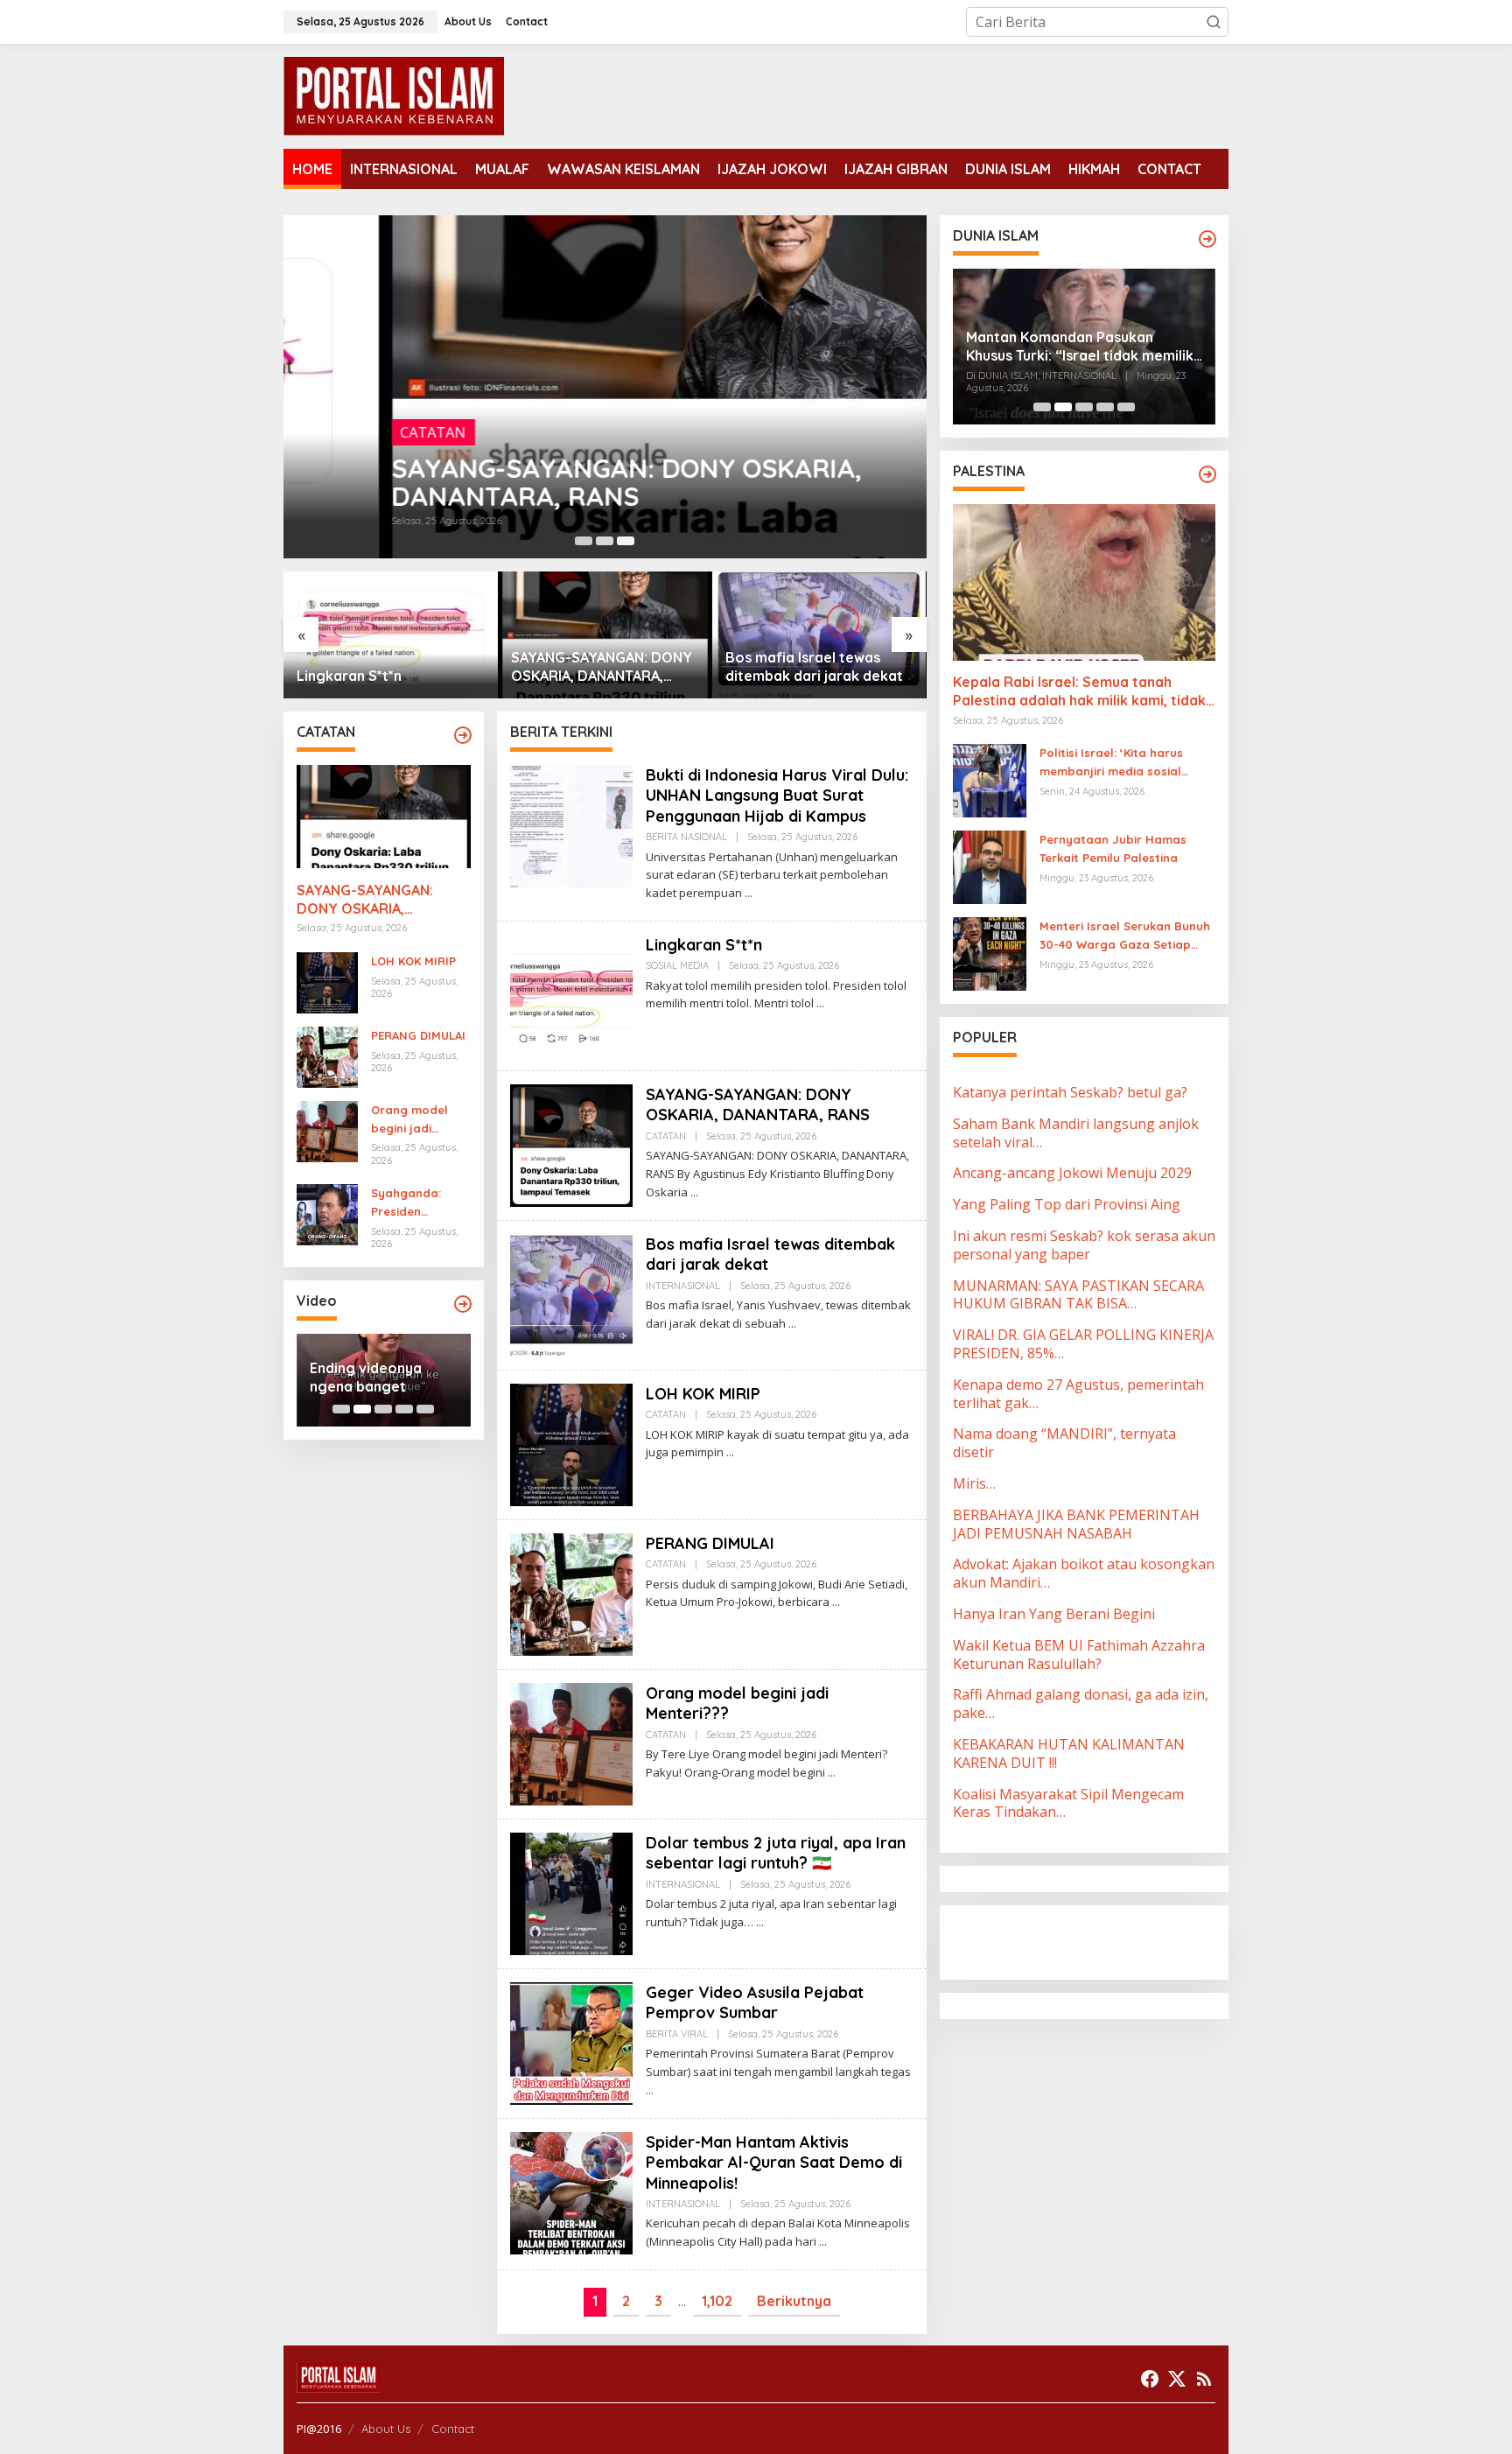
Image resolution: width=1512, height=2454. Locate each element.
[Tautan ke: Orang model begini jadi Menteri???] (327, 1130)
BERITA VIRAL (677, 2034)
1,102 (717, 2301)
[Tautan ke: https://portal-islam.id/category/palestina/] (1207, 474)
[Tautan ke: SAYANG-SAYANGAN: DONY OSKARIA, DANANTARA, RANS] (605, 387)
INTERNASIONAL (683, 1286)
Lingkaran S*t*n (704, 945)
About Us (386, 2429)
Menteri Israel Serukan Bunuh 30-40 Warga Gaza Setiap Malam (1125, 936)
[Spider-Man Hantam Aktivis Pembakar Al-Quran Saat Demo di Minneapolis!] (823, 2242)
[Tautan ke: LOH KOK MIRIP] (819, 635)
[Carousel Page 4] (404, 1409)
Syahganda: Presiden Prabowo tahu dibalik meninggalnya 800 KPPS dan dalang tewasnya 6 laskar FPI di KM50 (413, 1203)
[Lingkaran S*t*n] (820, 1003)
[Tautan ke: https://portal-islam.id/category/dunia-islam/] (1207, 239)
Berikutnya (794, 2301)
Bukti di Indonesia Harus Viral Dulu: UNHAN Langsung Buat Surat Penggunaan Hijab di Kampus (777, 796)
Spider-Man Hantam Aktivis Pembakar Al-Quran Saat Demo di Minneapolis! (774, 2163)
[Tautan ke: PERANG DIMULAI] (327, 1055)
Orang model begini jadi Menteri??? (409, 1120)
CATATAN (338, 432)
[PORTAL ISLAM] (394, 95)
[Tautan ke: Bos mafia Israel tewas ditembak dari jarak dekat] (605, 635)
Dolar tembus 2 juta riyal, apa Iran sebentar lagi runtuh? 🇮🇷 (776, 1853)
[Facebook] (1150, 2379)
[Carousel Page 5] (425, 1409)
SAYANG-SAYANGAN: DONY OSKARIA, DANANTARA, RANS (532, 482)
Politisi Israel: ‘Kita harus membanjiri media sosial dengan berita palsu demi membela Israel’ (1115, 763)
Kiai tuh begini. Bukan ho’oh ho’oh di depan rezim (382, 1378)
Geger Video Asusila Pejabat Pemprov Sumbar (755, 2002)
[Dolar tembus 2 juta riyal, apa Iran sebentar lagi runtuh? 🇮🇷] (760, 1922)
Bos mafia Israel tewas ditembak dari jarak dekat (600, 666)
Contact (453, 2429)
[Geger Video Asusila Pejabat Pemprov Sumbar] (650, 2090)
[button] (1214, 22)
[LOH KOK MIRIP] (730, 1452)
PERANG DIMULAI (418, 1035)
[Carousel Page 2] (605, 541)
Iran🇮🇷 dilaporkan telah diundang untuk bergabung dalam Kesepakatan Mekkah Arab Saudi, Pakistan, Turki (1079, 359)
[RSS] (1204, 2379)
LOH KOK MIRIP (776, 676)
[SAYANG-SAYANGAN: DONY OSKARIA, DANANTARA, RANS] (694, 1192)
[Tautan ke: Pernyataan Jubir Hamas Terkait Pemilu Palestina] (990, 866)
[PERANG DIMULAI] (836, 1602)
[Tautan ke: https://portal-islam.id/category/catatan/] (463, 735)
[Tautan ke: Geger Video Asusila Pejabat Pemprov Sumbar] (571, 2042)
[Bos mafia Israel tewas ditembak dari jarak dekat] (792, 1324)
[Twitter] (1177, 2379)
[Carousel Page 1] (584, 541)
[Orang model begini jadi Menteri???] (832, 1773)
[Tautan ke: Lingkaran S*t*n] (571, 994)
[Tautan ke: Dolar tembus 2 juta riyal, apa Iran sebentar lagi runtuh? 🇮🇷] (571, 1892)
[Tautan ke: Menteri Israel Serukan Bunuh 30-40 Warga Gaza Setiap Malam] (990, 953)
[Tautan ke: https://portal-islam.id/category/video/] (463, 1304)
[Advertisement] (1093, 1940)
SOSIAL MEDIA (677, 965)
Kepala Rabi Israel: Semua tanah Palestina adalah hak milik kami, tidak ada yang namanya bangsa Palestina (1079, 692)
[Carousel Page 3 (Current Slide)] (626, 541)
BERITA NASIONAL (686, 837)
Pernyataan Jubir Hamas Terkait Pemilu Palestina (1113, 848)
